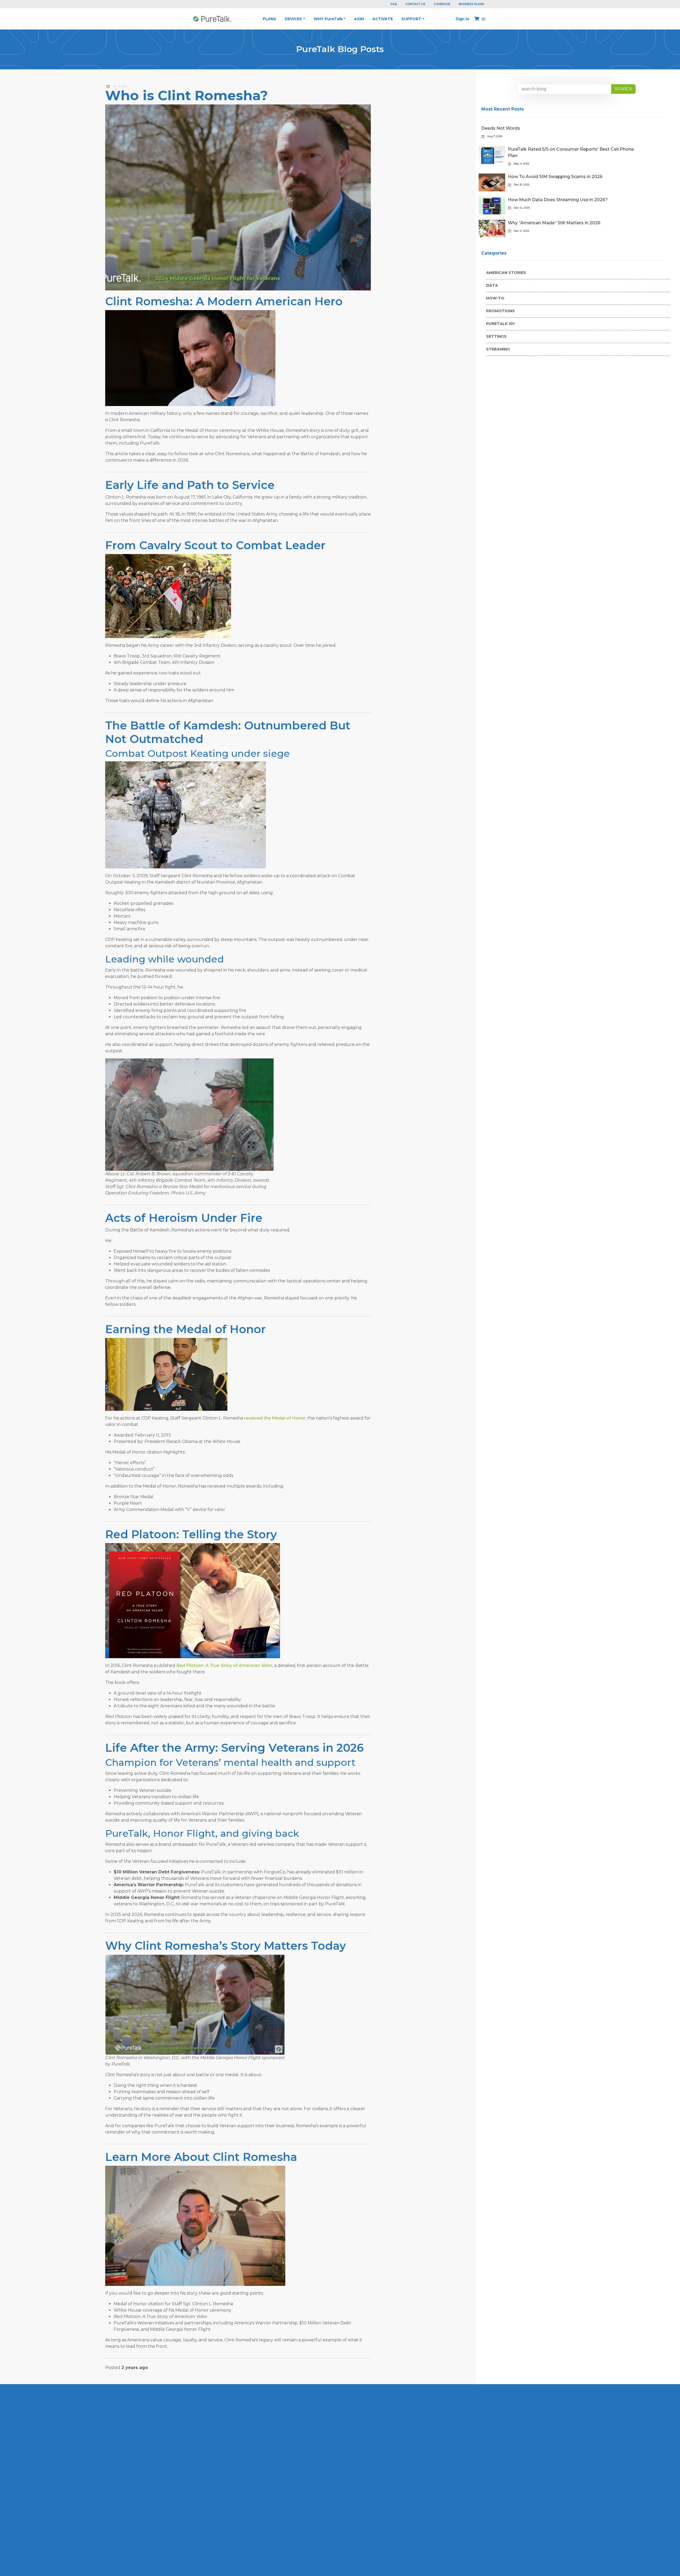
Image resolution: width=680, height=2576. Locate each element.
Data (492, 285)
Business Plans (471, 4)
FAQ (394, 4)
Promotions (500, 311)
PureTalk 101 (500, 324)
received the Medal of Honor (275, 1418)
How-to (495, 298)
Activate (383, 19)
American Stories (506, 273)
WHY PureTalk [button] (328, 19)
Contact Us (415, 4)
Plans (269, 19)
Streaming (498, 349)
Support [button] (411, 19)
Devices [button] (293, 19)
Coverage (442, 4)
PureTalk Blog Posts (340, 49)
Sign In (463, 19)
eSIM (359, 19)
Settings (496, 336)
